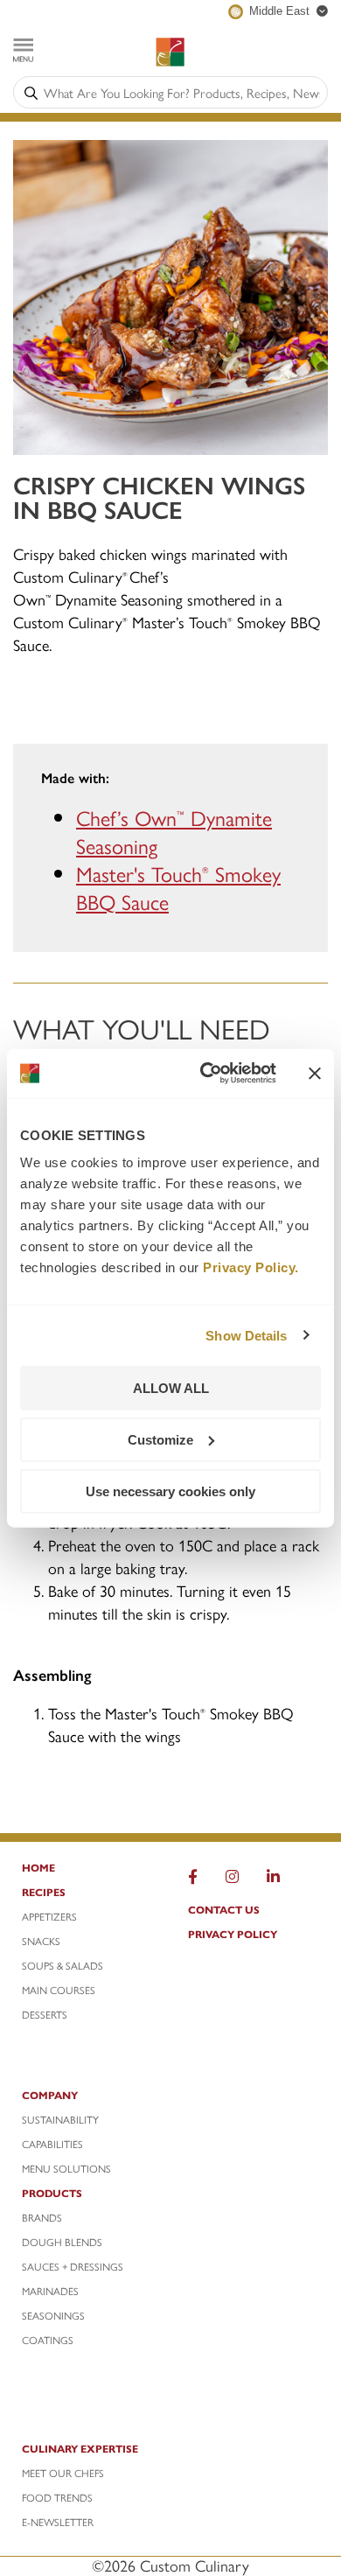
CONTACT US (224, 1909)
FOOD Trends (57, 2497)
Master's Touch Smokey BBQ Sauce (178, 887)
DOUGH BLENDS (62, 2242)
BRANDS (42, 2217)
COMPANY (50, 2095)
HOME (38, 1867)
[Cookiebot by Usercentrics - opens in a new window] (207, 1074)
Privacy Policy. (251, 1267)
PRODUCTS (52, 2193)
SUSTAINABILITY (60, 2119)
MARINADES (50, 2291)
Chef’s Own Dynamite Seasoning (174, 831)
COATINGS (48, 2340)
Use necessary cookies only (170, 1491)
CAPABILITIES (52, 2144)
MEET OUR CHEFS (63, 2473)
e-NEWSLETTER (58, 2522)
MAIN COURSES (59, 1990)
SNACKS (41, 1941)
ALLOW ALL (171, 1388)
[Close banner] (315, 1073)
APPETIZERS (49, 1916)
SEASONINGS (53, 2315)
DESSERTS (45, 2014)
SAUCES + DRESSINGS (73, 2266)
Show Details (246, 1335)
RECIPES (44, 1892)
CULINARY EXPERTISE (80, 2448)
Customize (160, 1439)
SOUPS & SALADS (63, 1965)
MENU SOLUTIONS (66, 2168)
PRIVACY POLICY (233, 1934)
